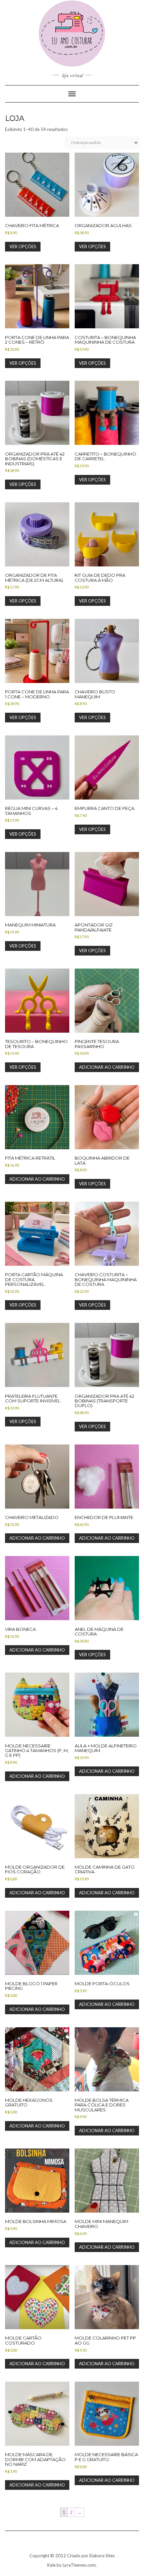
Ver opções (23, 246)
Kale (51, 2565)
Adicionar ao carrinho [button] (107, 1067)
